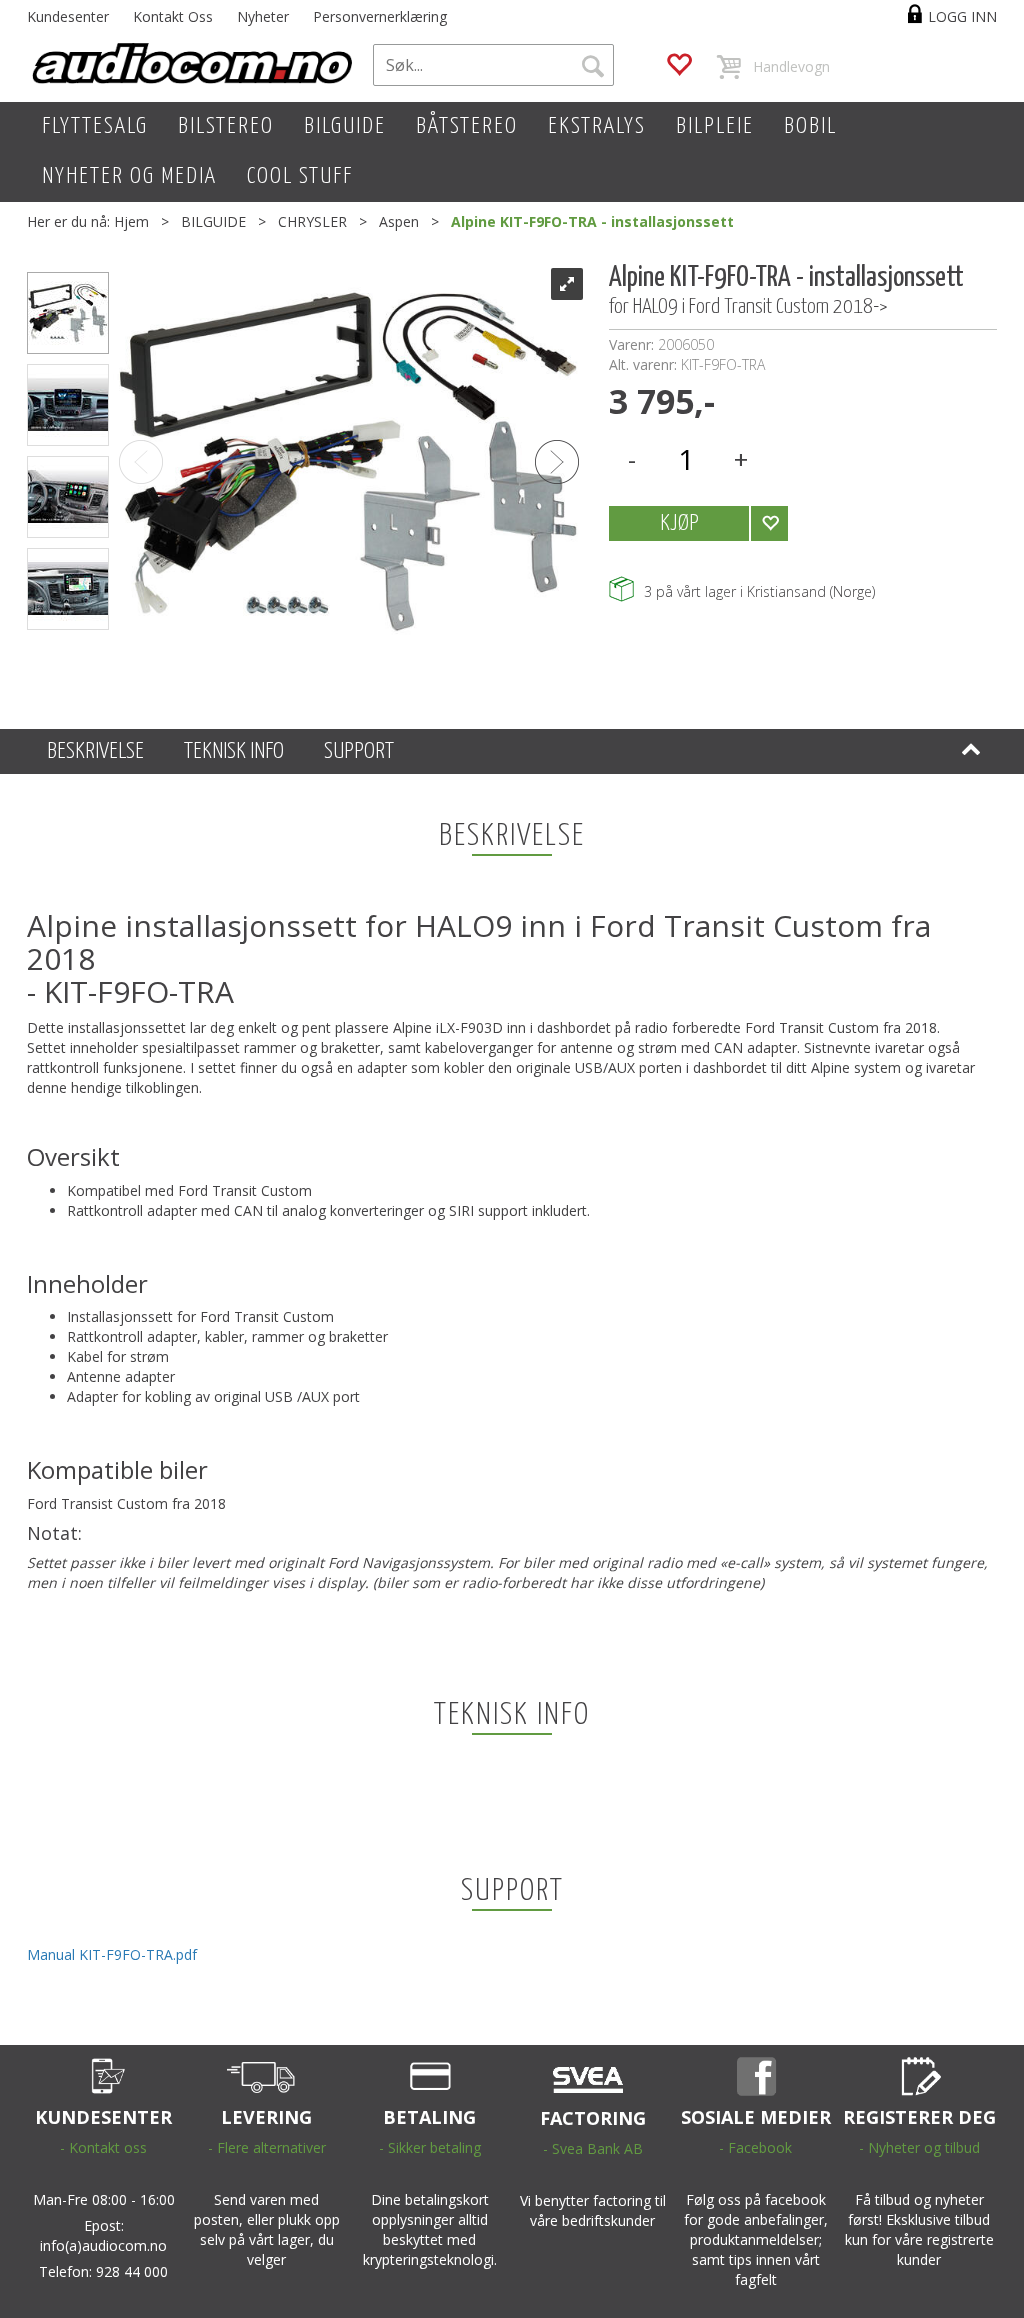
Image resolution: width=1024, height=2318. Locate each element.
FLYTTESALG (95, 126)
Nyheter (263, 16)
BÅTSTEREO (467, 126)
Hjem (131, 221)
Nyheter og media (129, 176)
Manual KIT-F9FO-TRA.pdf (112, 1954)
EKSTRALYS (597, 126)
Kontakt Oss (173, 16)
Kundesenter (68, 16)
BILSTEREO (226, 126)
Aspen (399, 221)
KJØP (679, 523)
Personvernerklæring (380, 16)
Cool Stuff (300, 176)
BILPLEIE (715, 126)
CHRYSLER (312, 221)
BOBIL (810, 126)
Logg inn (962, 16)
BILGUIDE (345, 126)
